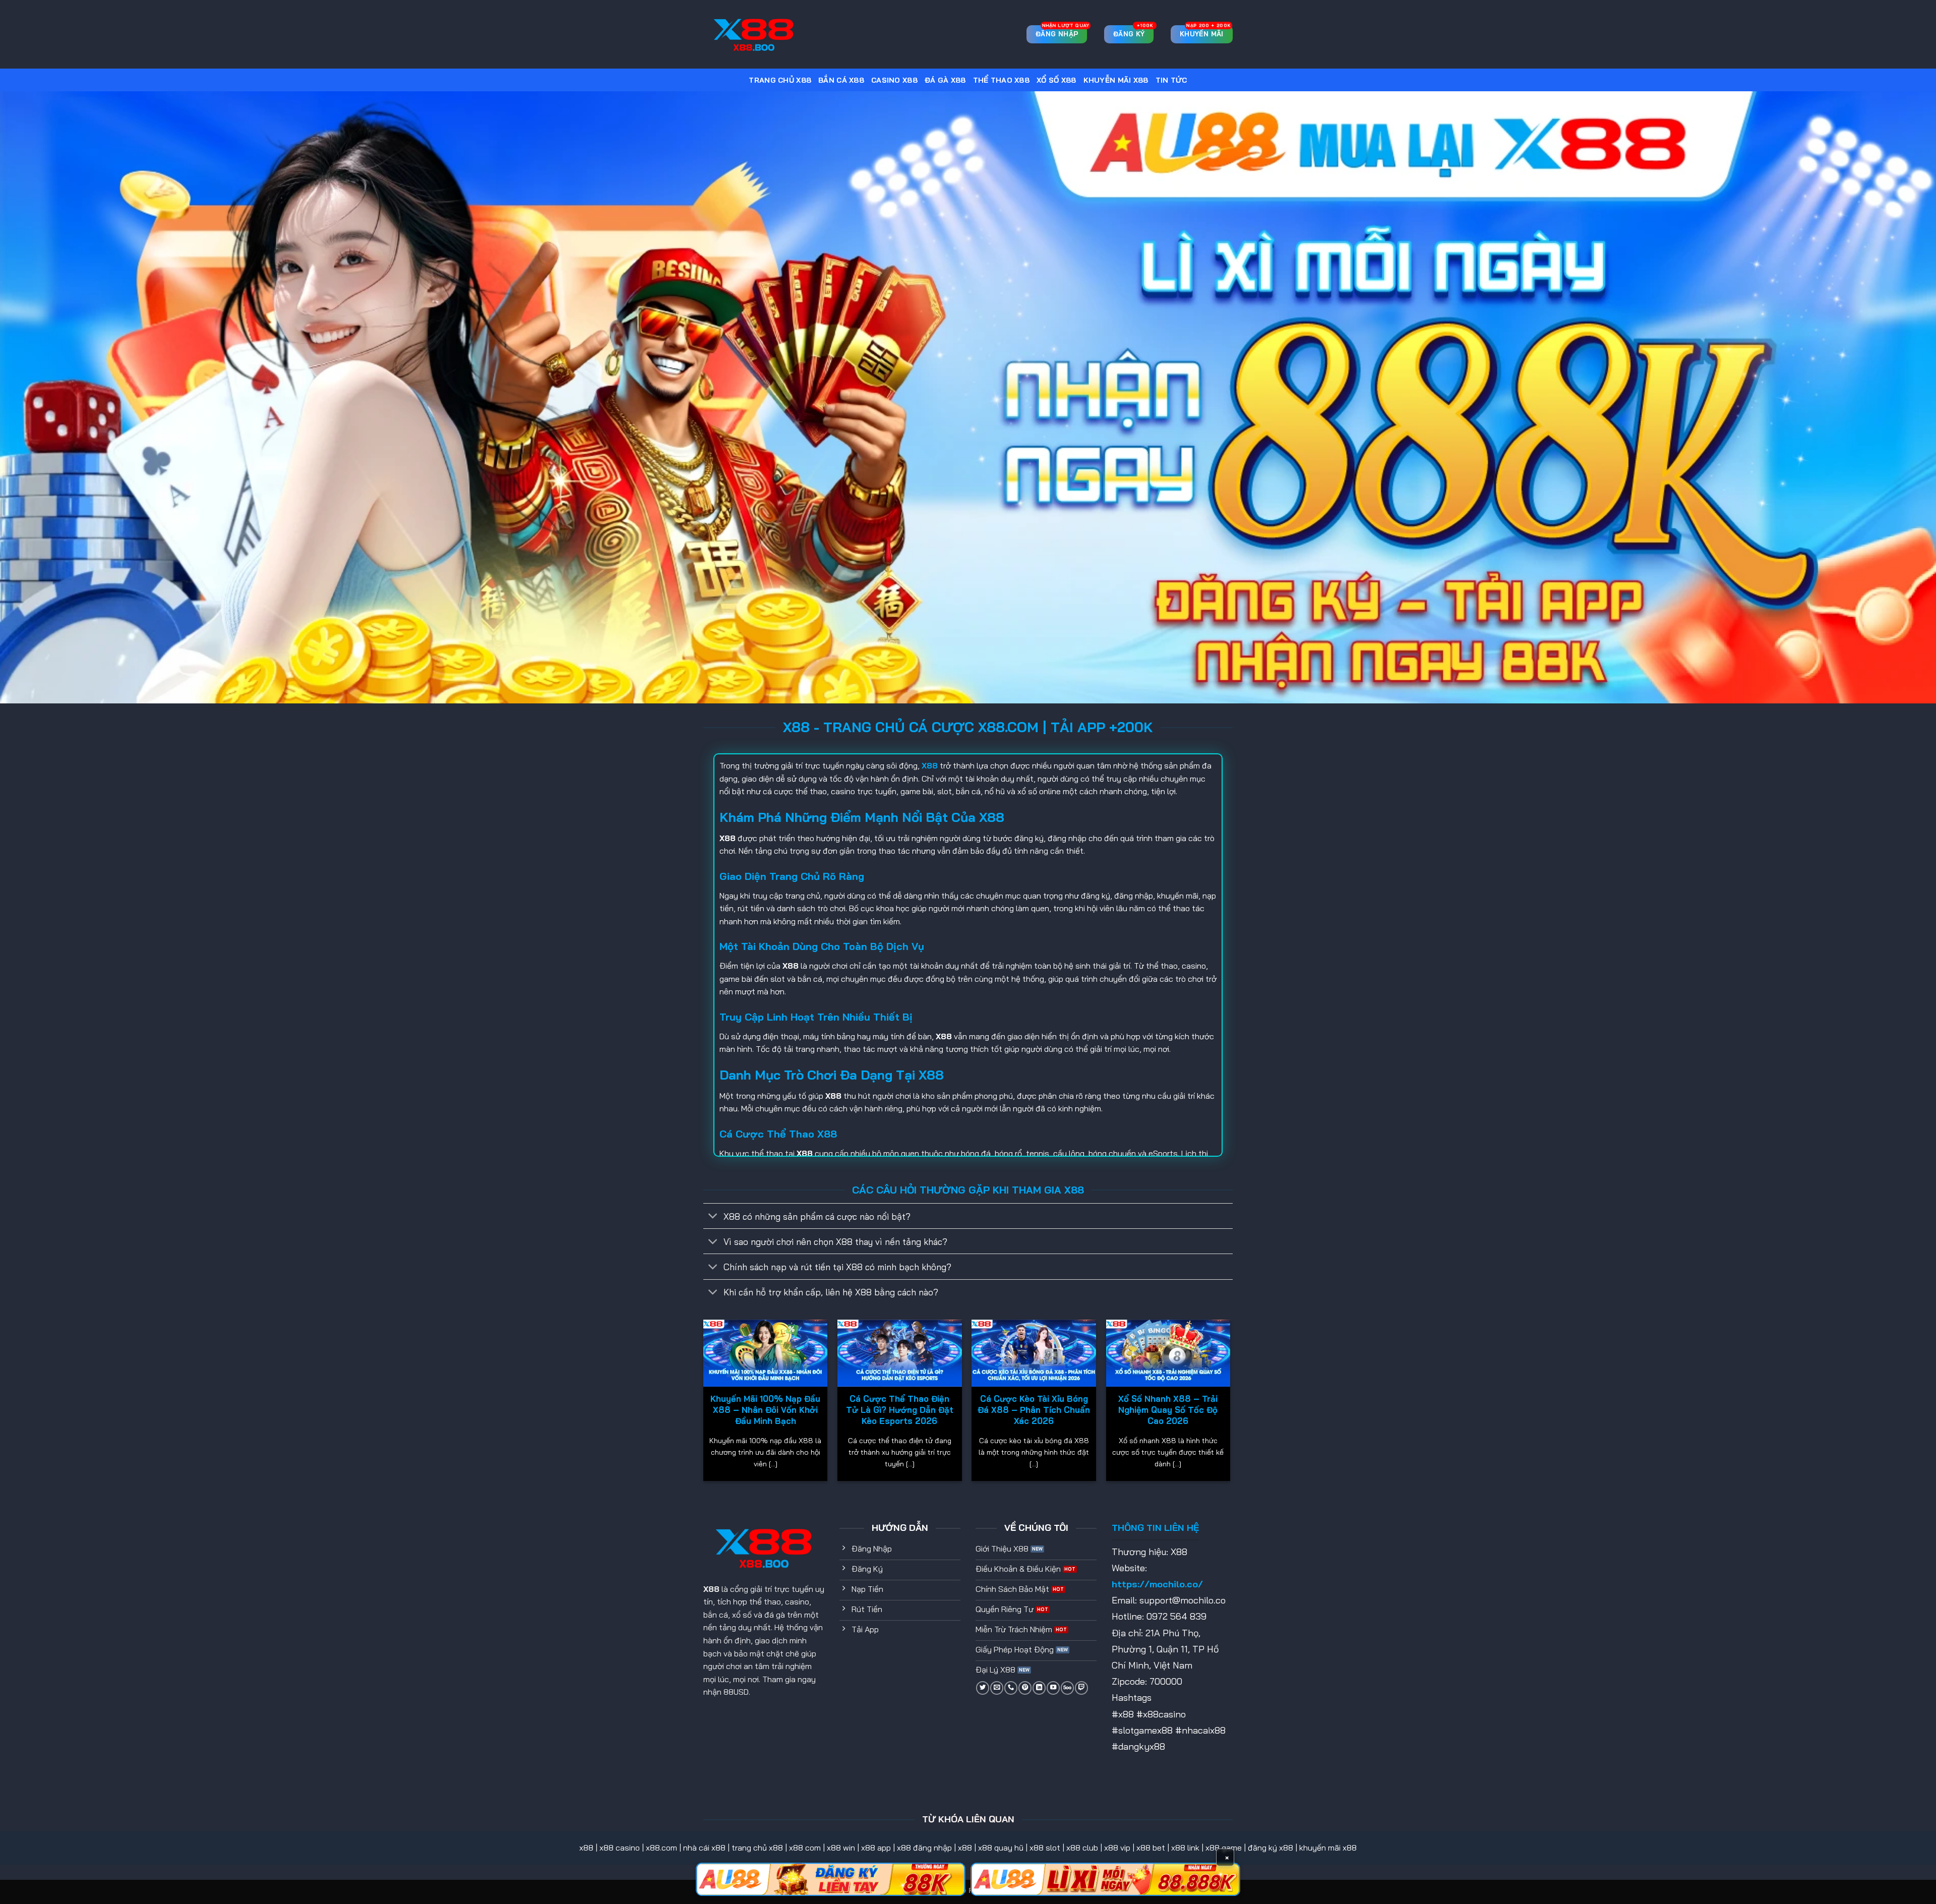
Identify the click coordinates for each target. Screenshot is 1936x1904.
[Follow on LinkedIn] (1039, 1688)
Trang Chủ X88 (780, 80)
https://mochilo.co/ (1157, 1584)
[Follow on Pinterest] (1025, 1688)
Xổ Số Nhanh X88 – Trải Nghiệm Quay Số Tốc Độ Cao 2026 (1168, 1409)
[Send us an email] (997, 1688)
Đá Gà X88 (945, 80)
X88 (711, 1589)
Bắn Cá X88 (841, 80)
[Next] (1230, 1404)
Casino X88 (894, 80)
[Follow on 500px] (1067, 1688)
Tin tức (1171, 80)
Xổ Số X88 (1056, 80)
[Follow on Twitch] (1081, 1688)
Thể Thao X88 (1001, 80)
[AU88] (831, 1879)
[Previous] (704, 1404)
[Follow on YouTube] (1053, 1688)
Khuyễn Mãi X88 (1116, 80)
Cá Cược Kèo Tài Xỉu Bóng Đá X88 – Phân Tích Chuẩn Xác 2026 (1034, 1409)
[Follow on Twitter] (983, 1688)
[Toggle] (713, 1217)
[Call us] (1011, 1688)
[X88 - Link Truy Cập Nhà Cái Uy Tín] (754, 35)
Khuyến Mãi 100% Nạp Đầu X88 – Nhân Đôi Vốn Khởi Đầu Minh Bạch (765, 1409)
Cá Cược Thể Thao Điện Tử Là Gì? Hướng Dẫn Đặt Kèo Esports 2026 (900, 1409)
